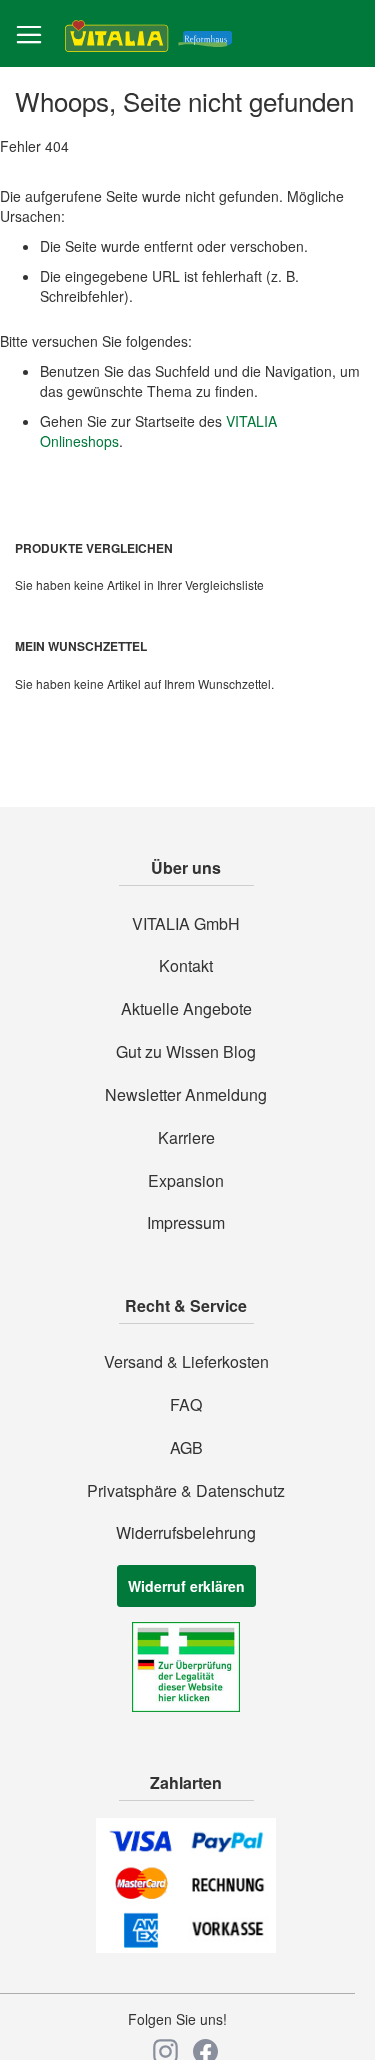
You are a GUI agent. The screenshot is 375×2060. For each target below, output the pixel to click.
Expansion (186, 1181)
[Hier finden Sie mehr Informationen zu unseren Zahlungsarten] (186, 1947)
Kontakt (186, 966)
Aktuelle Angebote (186, 1009)
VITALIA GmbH (186, 924)
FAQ (186, 1405)
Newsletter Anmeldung (186, 1095)
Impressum (186, 1223)
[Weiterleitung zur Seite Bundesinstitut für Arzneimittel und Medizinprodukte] (186, 1706)
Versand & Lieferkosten (186, 1362)
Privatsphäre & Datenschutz (186, 1491)
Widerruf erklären (186, 1586)
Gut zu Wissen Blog (186, 1052)
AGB (186, 1448)
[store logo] (148, 34)
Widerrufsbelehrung (186, 1533)
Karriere (186, 1138)
